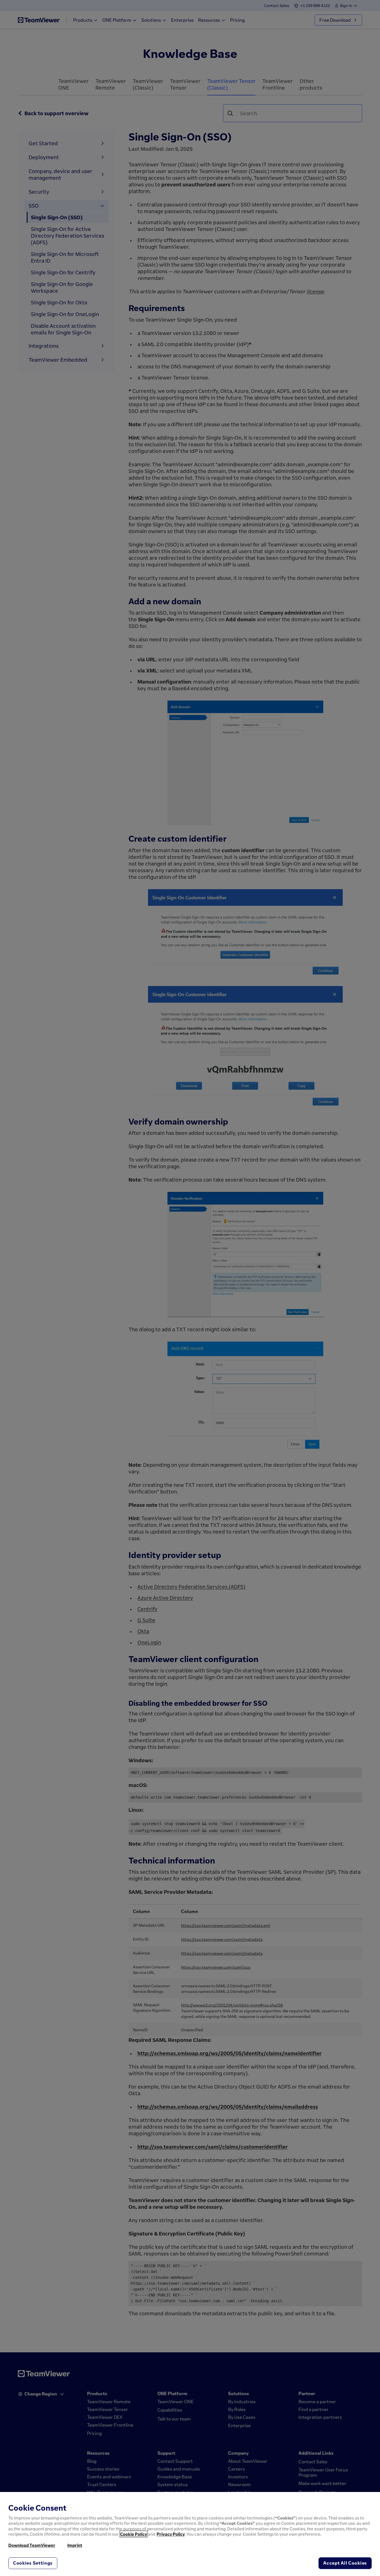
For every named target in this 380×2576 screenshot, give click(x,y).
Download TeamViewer (32, 2545)
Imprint (75, 2545)
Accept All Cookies (345, 2563)
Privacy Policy (171, 2534)
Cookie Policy (134, 2534)
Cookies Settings (33, 2563)
